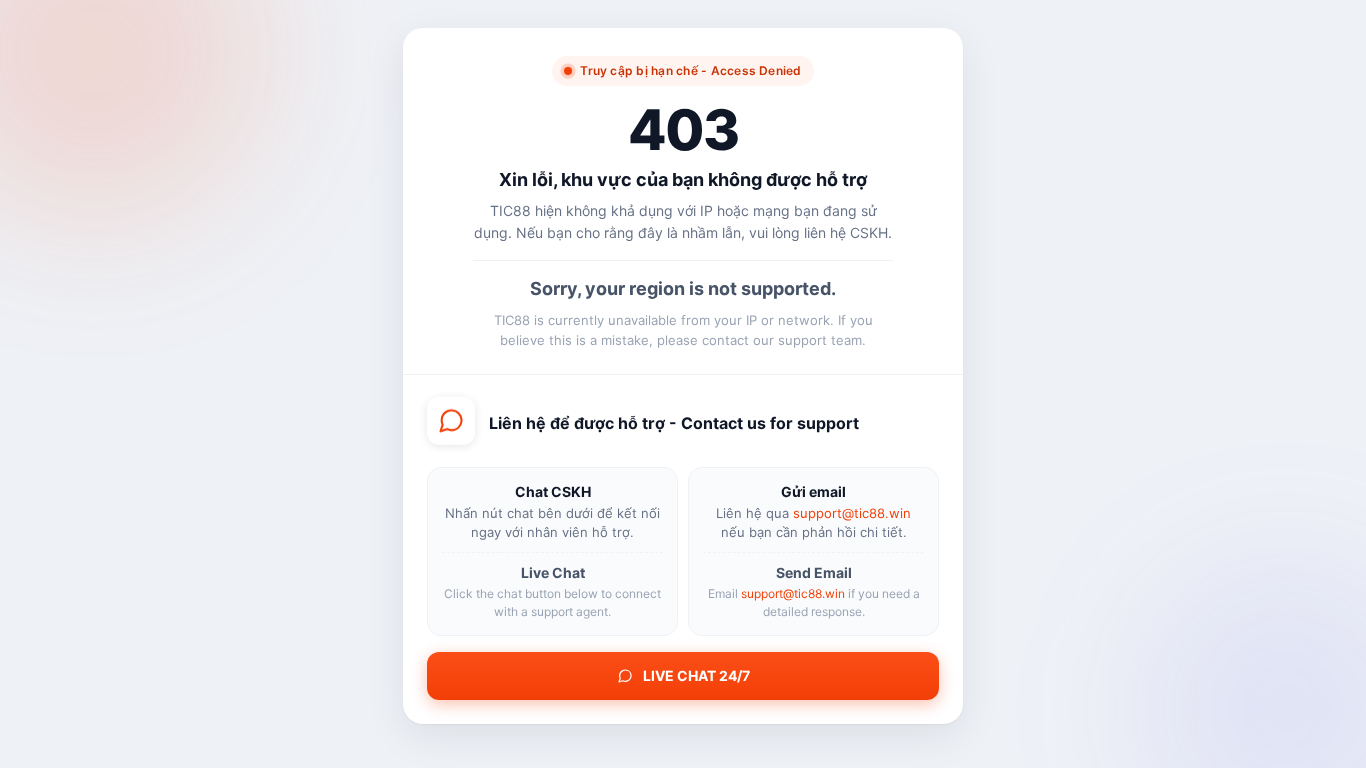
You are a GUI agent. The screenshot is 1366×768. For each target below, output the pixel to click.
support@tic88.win (852, 513)
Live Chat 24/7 (696, 675)
